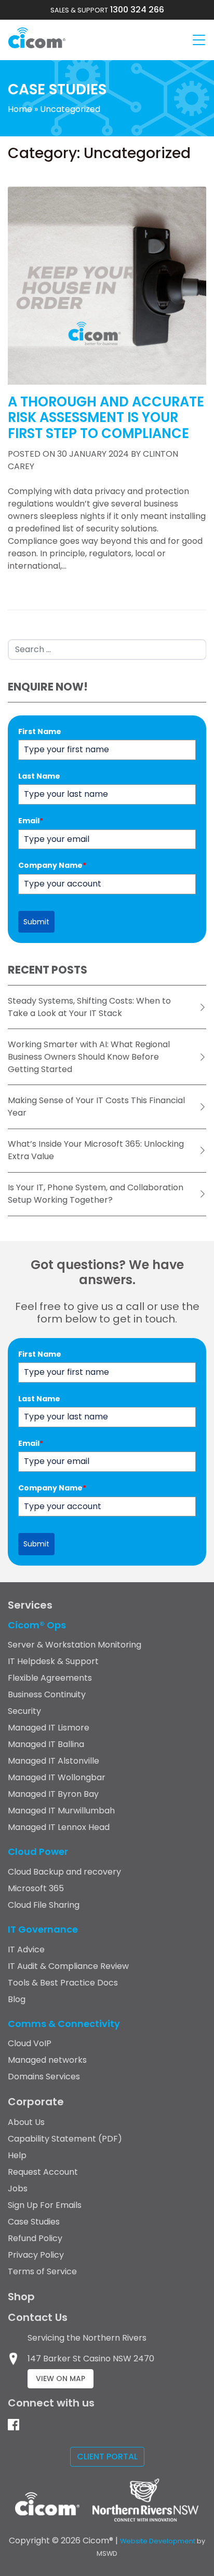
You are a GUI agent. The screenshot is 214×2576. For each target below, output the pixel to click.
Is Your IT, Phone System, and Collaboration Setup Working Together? (96, 1194)
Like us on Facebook (14, 2425)
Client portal (107, 2457)
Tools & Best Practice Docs (63, 1983)
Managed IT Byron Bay (53, 1794)
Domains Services (44, 2077)
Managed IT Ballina (46, 1744)
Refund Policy (35, 2238)
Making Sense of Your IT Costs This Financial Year (96, 1107)
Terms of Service (42, 2271)
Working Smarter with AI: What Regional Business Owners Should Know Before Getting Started (89, 1057)
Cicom (37, 38)
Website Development (158, 2541)
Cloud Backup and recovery (64, 1872)
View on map (61, 2378)
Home (20, 109)
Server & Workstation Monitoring (75, 1645)
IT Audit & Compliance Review (68, 1966)
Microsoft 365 (36, 1888)
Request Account (43, 2172)
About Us (26, 2122)
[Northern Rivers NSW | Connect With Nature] (142, 2510)
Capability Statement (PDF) (65, 2139)
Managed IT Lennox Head (59, 1827)
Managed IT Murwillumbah (61, 1811)
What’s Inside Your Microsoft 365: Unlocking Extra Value (96, 1150)
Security (24, 1711)
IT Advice (26, 1949)
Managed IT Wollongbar (57, 1777)
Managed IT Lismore (49, 1728)
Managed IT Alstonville (53, 1761)
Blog (17, 1999)
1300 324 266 (107, 10)
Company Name (52, 865)
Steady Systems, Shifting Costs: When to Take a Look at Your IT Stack (89, 1007)
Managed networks (47, 2060)
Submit (36, 922)
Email (31, 821)
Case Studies (34, 2222)
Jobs (18, 2188)
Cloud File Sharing (44, 1905)
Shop (21, 2297)
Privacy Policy (36, 2255)
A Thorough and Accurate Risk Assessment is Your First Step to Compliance (106, 418)
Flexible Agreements (50, 1678)
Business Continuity (47, 1694)
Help (17, 2155)
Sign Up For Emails (45, 2205)
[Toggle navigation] (199, 40)
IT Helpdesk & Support (53, 1661)
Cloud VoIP (30, 2043)
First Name (40, 731)
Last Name (39, 776)
